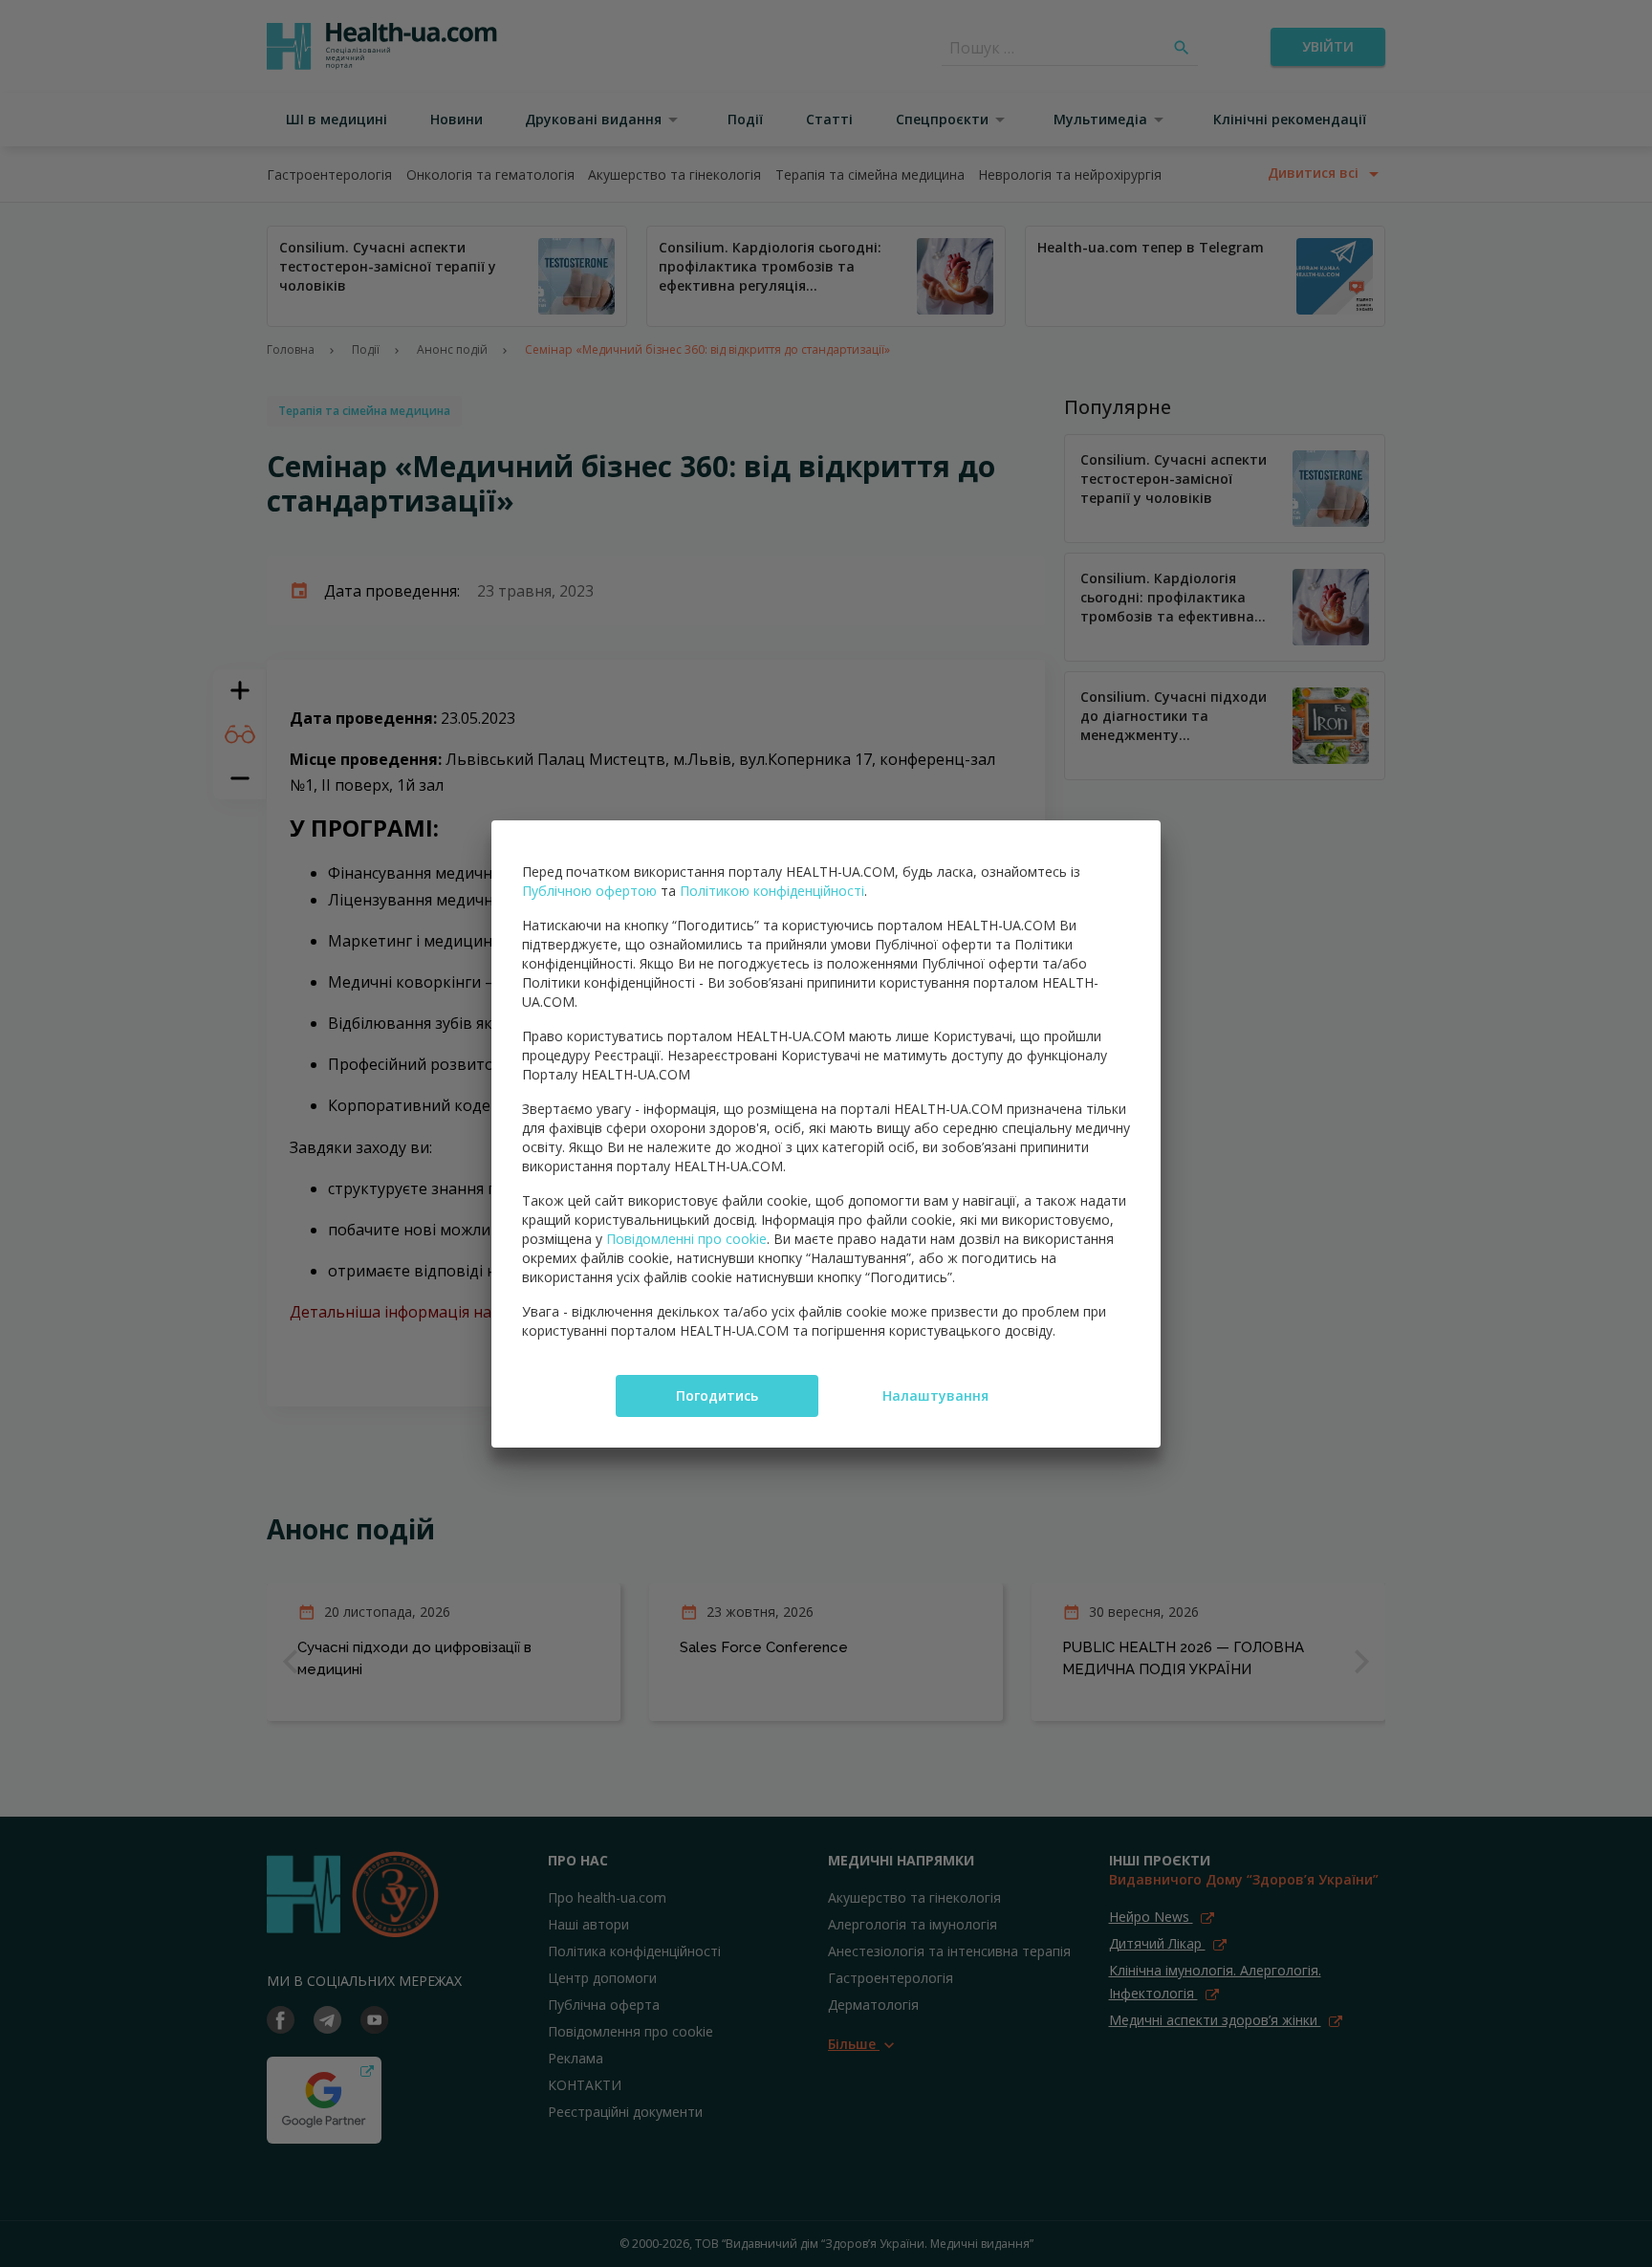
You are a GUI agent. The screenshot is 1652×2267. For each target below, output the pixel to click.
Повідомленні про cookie (686, 1239)
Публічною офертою (589, 891)
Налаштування (935, 1395)
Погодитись (717, 1395)
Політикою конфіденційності (772, 891)
